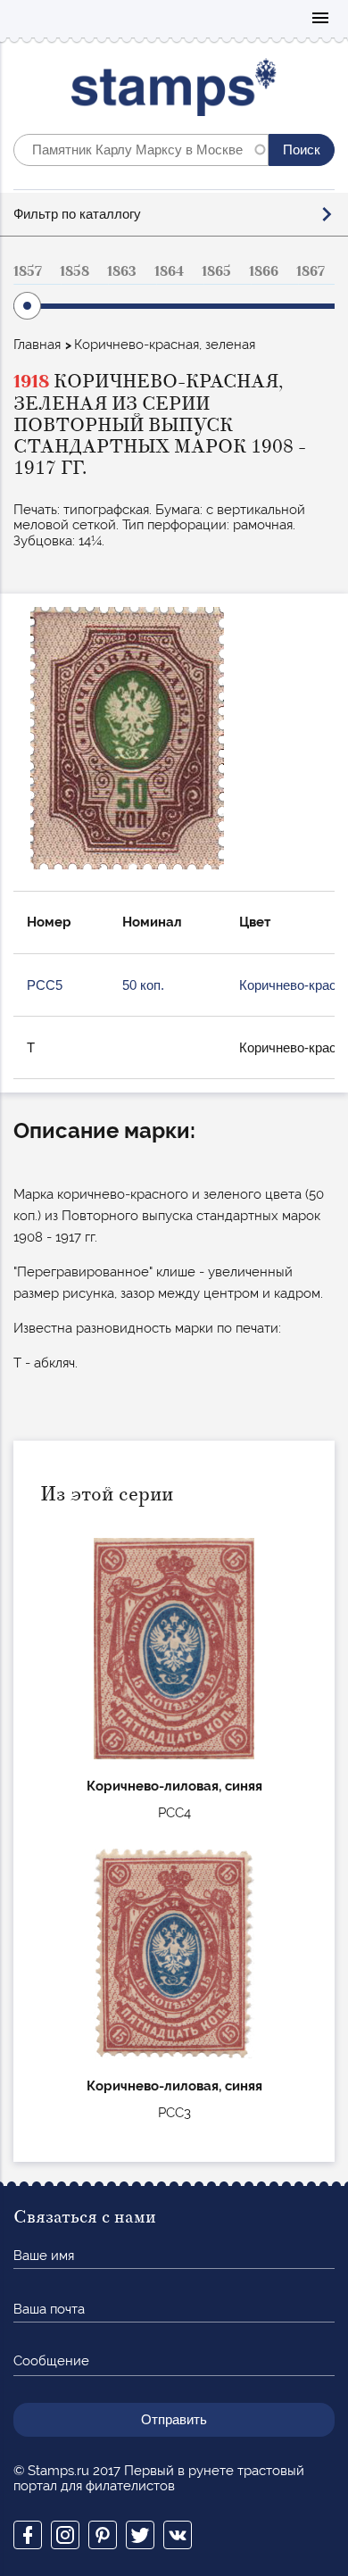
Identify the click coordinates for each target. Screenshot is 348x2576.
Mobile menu (320, 19)
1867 (311, 271)
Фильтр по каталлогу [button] (77, 214)
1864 (169, 271)
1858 (75, 271)
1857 (28, 271)
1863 (122, 271)
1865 (216, 271)
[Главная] (174, 91)
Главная (37, 345)
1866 (264, 271)
